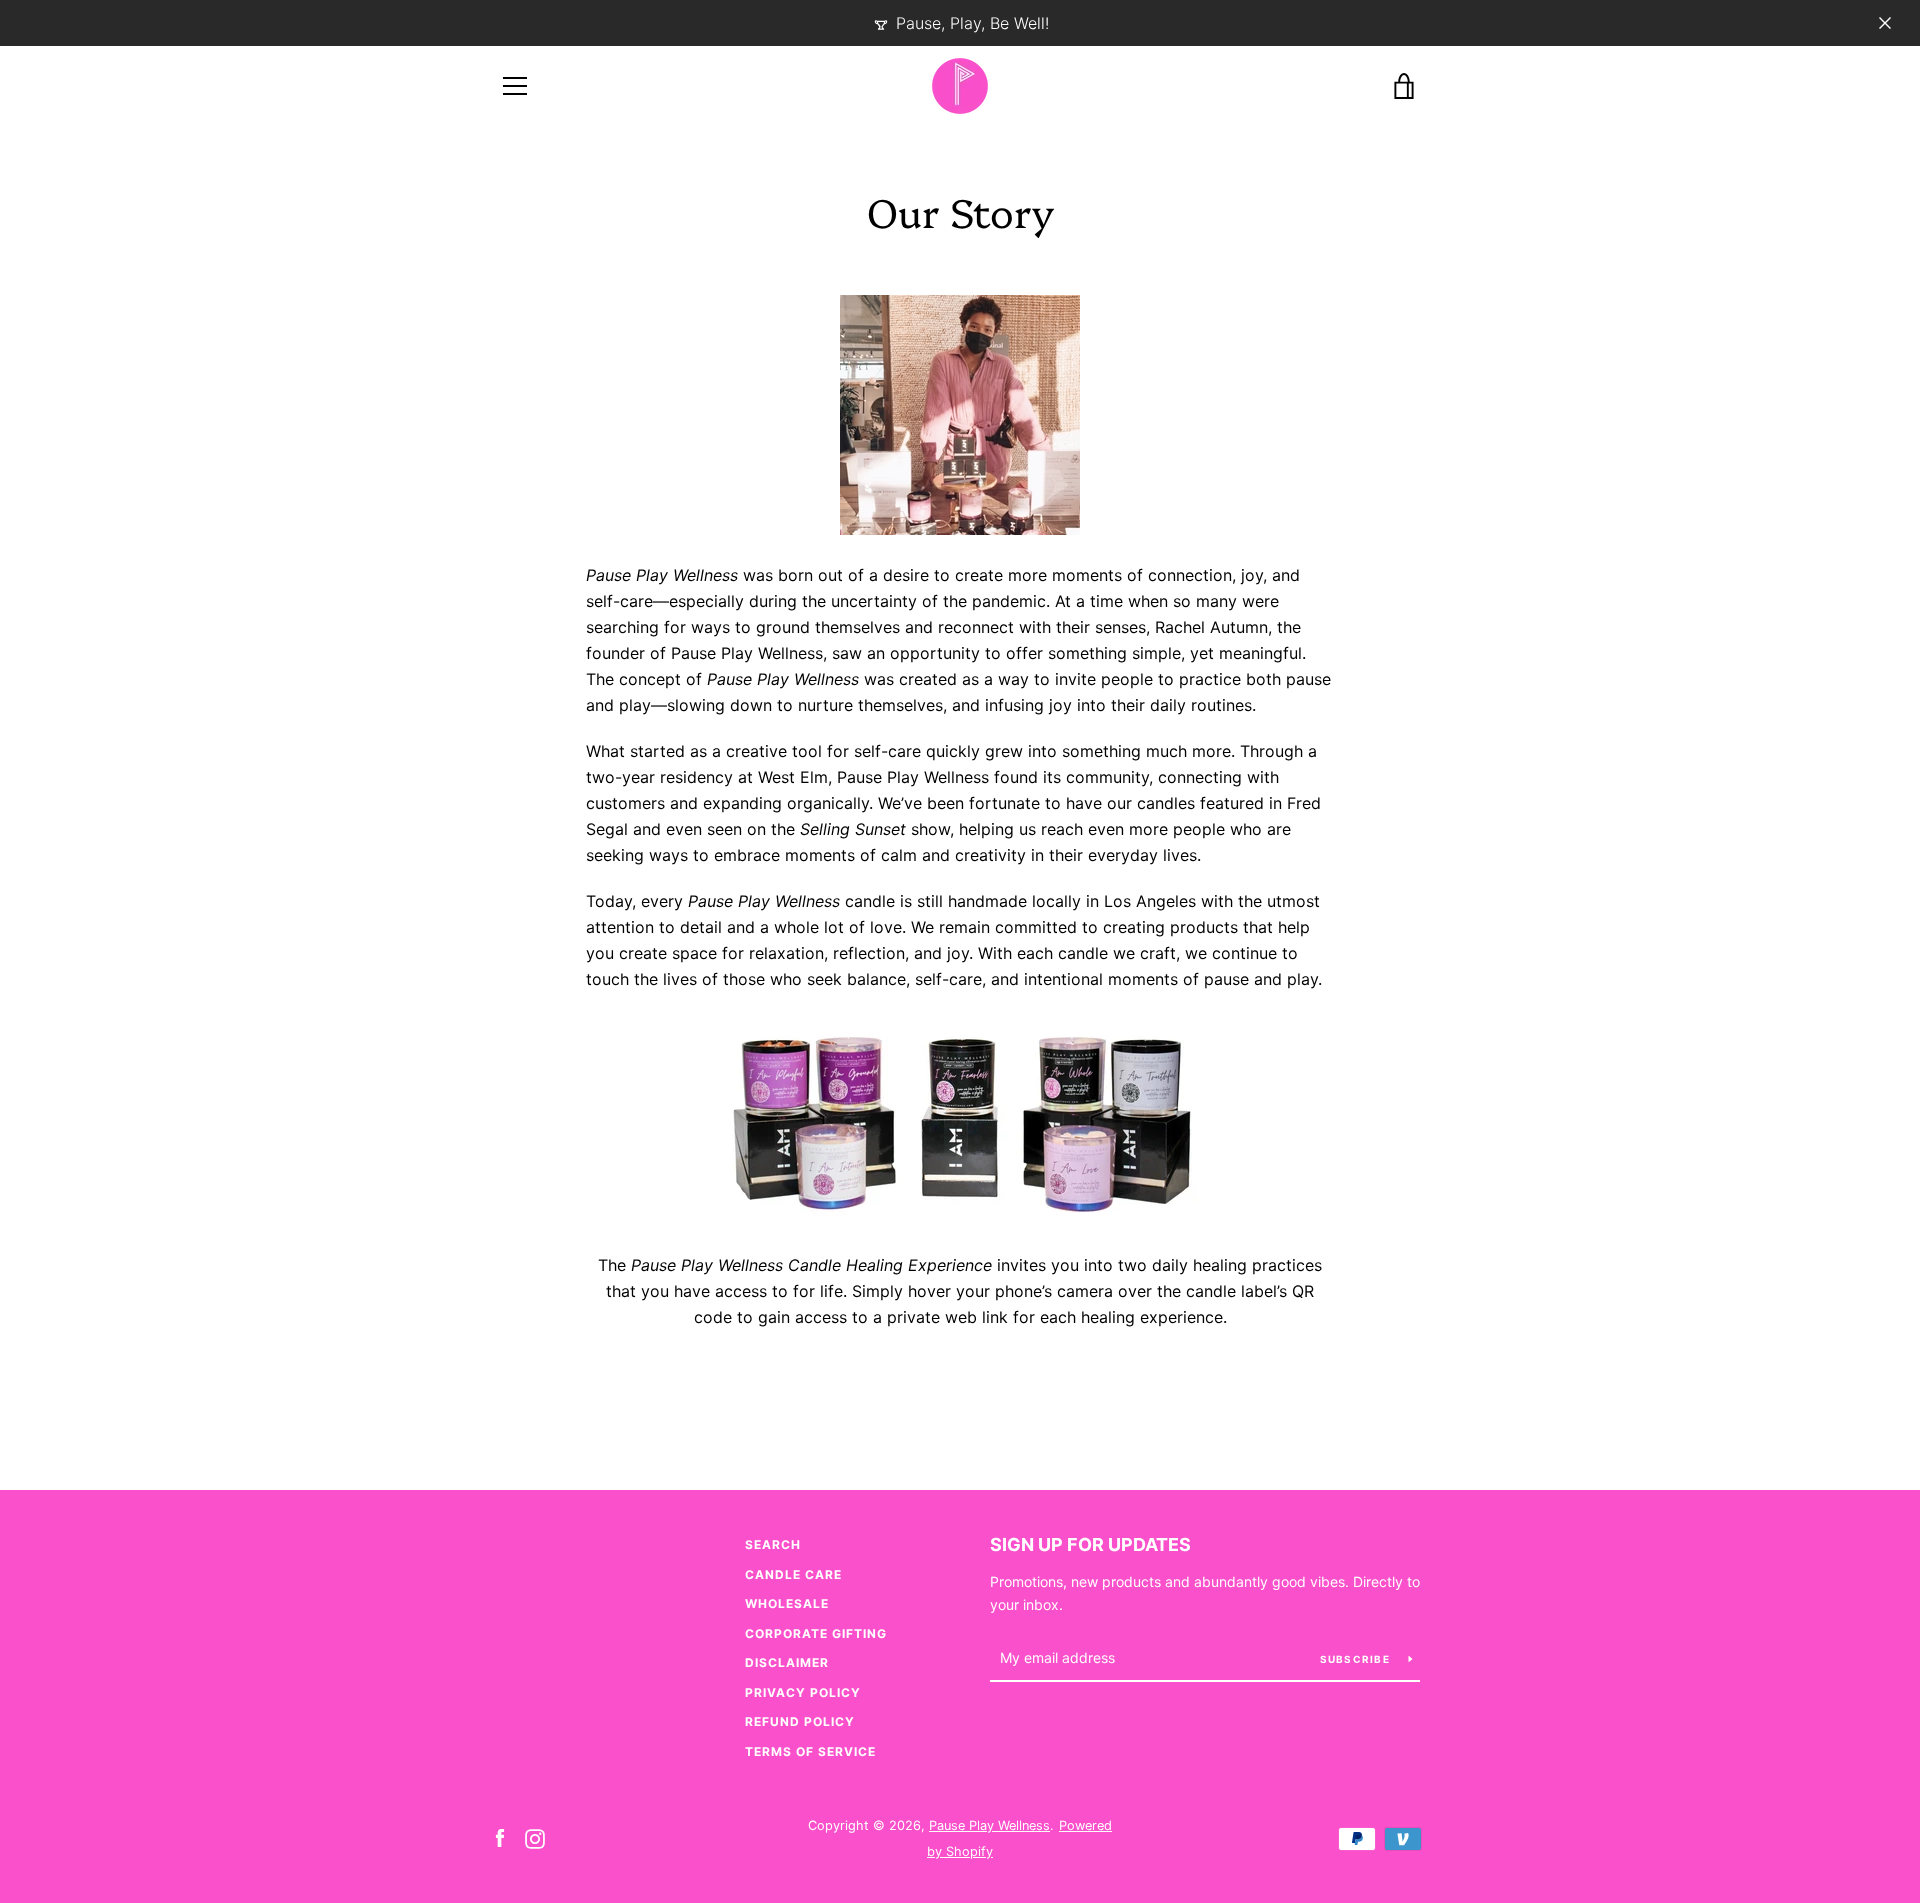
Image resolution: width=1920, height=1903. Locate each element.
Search (773, 1544)
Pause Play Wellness (989, 1825)
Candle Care (793, 1574)
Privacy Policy (803, 1692)
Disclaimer (787, 1662)
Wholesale (787, 1603)
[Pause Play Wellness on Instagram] (535, 1837)
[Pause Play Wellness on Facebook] (500, 1837)
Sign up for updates (1090, 1544)
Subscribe (1357, 1659)
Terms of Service (810, 1751)
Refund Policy (800, 1721)
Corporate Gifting (816, 1633)
